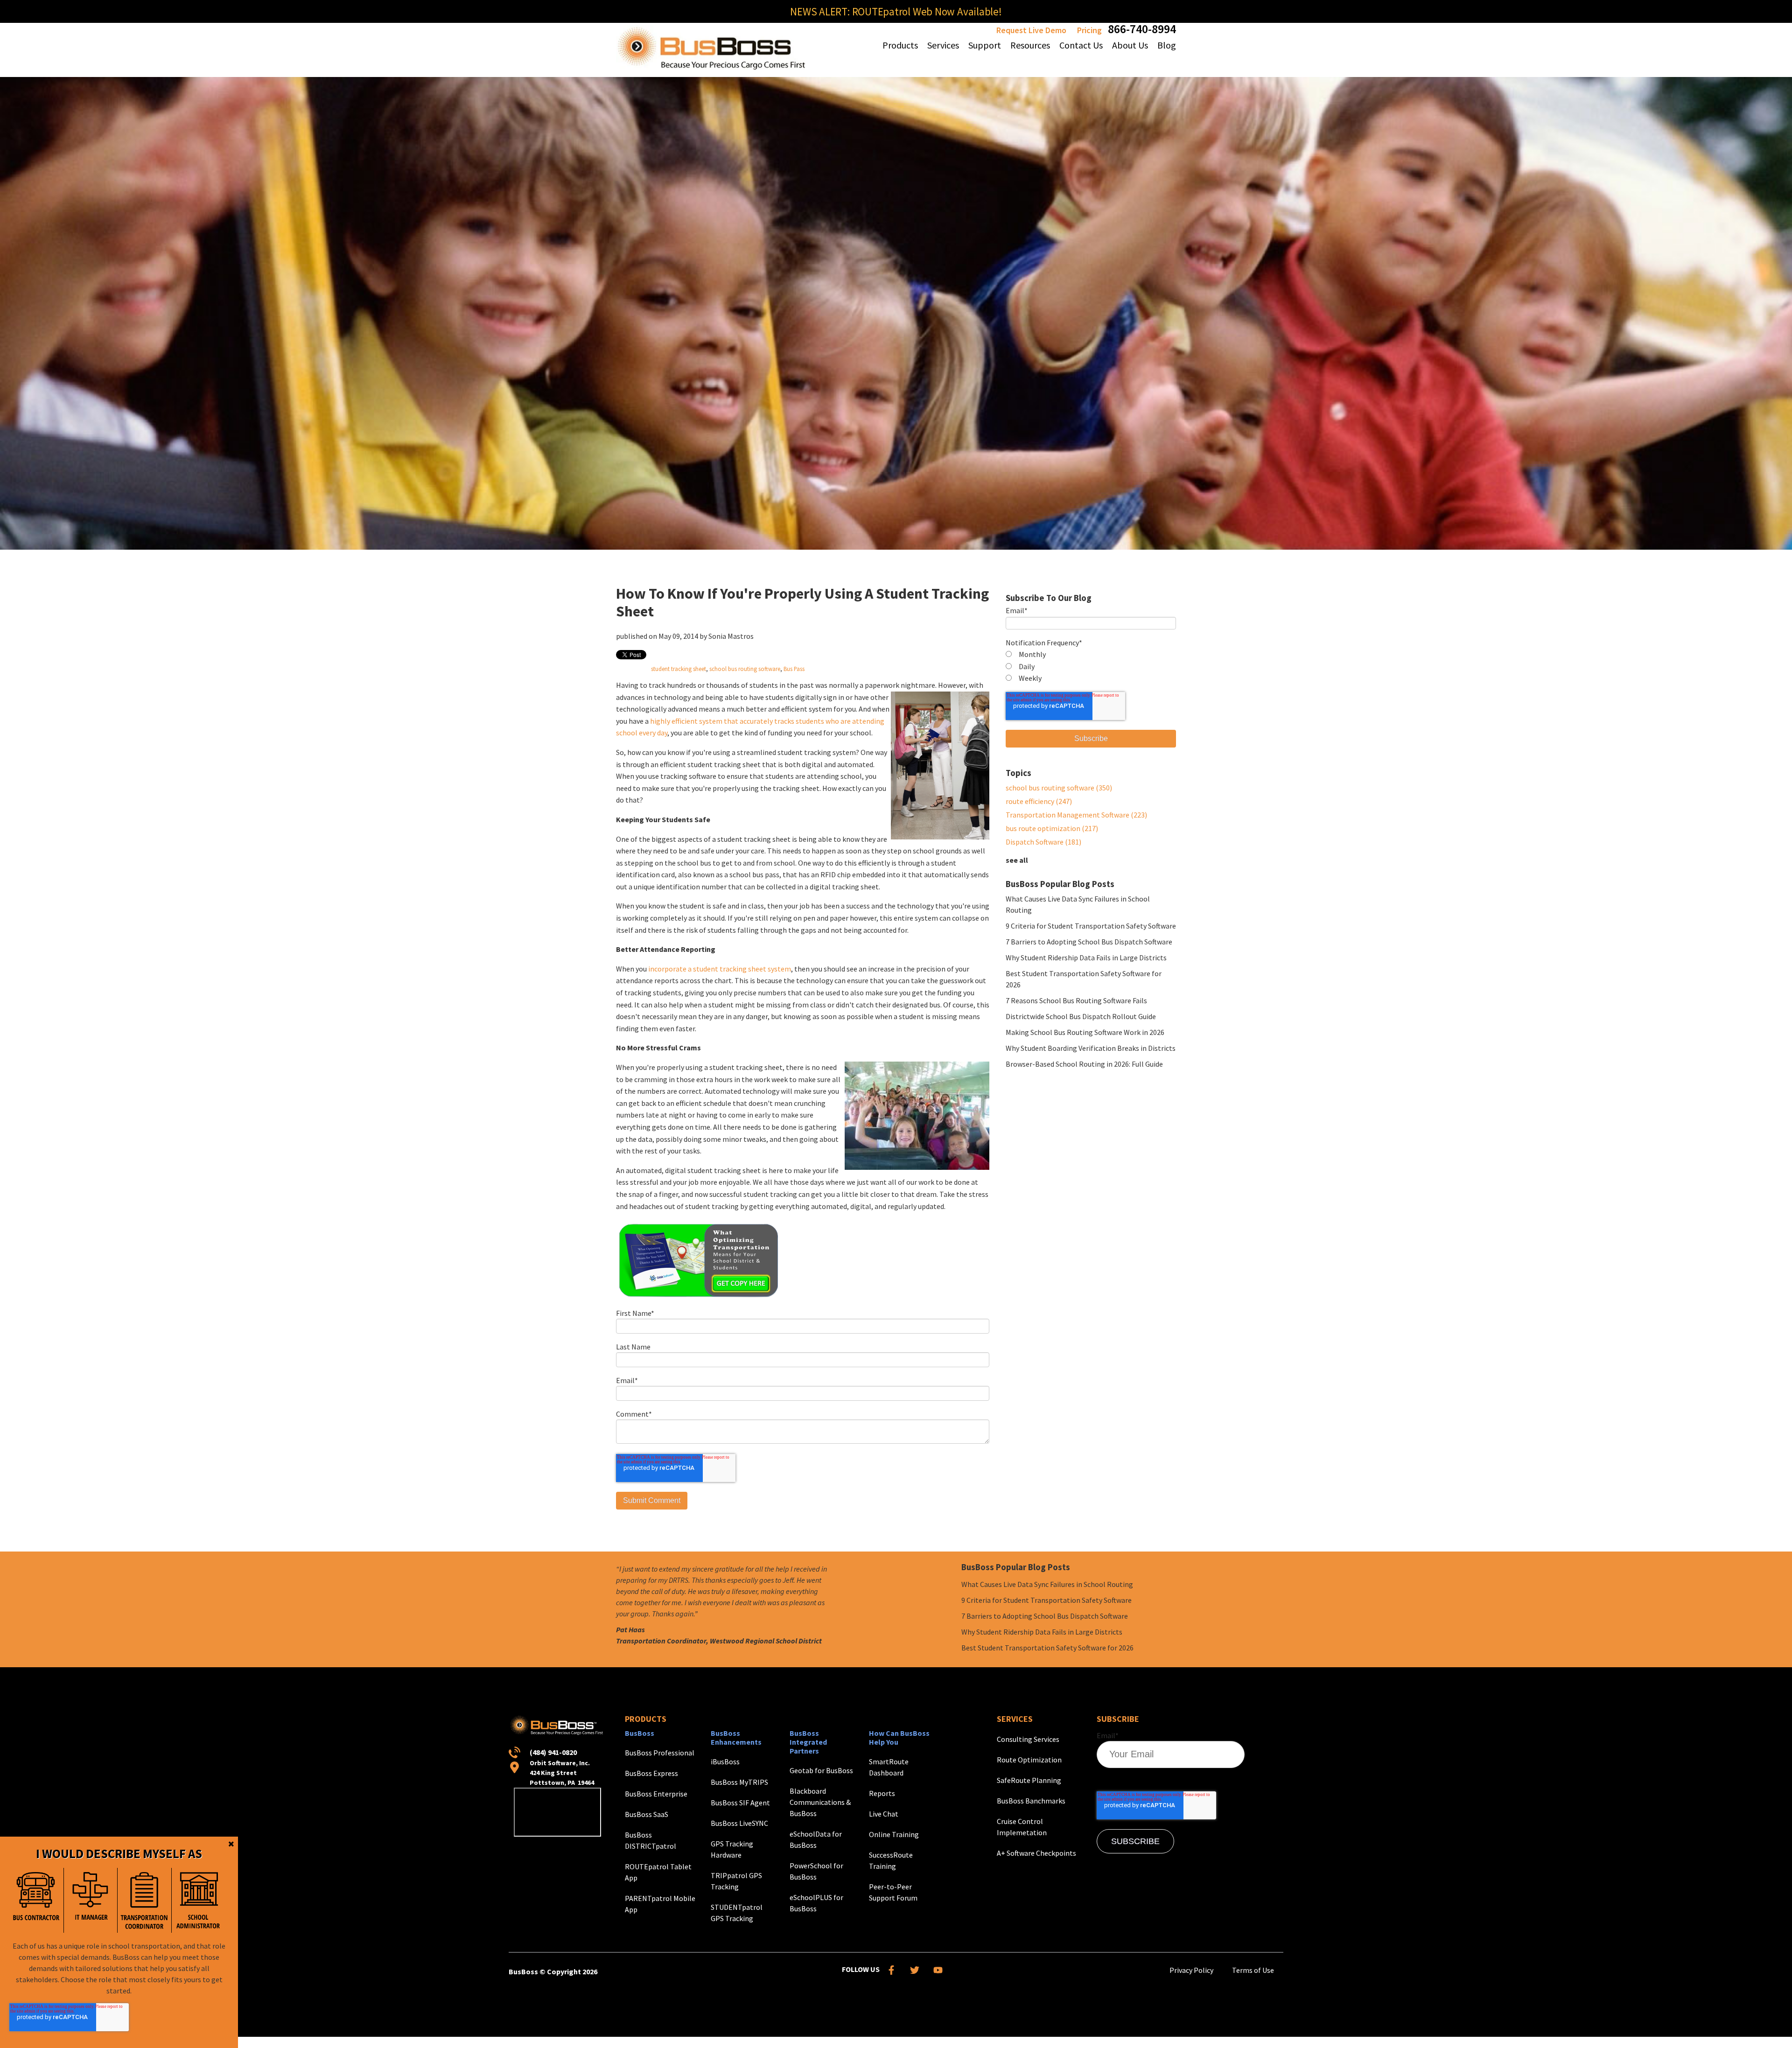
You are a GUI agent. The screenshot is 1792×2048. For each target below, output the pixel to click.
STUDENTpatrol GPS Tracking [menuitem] (737, 1913)
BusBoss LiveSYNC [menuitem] (739, 1823)
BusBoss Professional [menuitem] (660, 1753)
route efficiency (1039, 801)
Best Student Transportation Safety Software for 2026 (1047, 1648)
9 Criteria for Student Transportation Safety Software (1091, 926)
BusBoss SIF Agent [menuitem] (740, 1803)
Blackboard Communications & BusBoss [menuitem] (820, 1802)
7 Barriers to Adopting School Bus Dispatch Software (1089, 942)
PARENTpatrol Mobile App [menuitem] (660, 1904)
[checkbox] (1091, 667)
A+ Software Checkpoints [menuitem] (1036, 1853)
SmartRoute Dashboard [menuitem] (889, 1767)
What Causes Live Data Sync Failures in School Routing (1047, 1584)
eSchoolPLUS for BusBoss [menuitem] (816, 1903)
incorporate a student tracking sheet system (720, 969)
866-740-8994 (1142, 29)
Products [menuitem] (900, 45)
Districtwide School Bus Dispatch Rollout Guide (1081, 1016)
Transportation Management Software (1076, 815)
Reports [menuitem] (882, 1793)
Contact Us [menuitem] (1081, 45)
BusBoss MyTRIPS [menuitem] (739, 1782)
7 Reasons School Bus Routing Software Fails (1076, 1000)
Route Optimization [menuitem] (1029, 1760)
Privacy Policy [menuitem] (1191, 1970)
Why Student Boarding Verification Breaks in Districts (1091, 1048)
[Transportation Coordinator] (144, 1900)
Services (1015, 1719)
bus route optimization (1052, 828)
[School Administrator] (198, 1900)
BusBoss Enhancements (736, 1737)
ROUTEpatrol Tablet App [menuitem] (658, 1872)
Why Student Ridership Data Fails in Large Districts (1086, 958)
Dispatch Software (1043, 842)
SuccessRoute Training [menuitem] (891, 1860)
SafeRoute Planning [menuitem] (1029, 1780)
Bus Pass (794, 669)
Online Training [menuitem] (894, 1834)
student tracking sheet (679, 669)
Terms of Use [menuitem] (1253, 1970)
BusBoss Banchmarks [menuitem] (1031, 1801)
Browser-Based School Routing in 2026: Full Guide (1084, 1064)
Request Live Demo (1031, 30)
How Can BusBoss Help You (899, 1737)
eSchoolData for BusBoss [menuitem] (816, 1839)
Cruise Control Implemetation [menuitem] (1022, 1827)
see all (1017, 860)
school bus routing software (745, 669)
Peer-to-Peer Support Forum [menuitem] (893, 1892)
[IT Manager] (91, 1900)
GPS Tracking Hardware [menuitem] (732, 1849)
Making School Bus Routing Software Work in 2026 (1085, 1032)
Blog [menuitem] (1167, 45)
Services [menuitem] (943, 45)
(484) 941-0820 (553, 1752)
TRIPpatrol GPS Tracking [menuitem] (736, 1881)
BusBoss (640, 1733)
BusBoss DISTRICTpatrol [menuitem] (651, 1840)
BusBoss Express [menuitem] (651, 1773)
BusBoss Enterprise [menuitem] (656, 1794)
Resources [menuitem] (1030, 45)
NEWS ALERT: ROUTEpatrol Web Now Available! (896, 11)
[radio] (1091, 655)
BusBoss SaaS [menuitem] (647, 1814)
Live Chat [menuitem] (884, 1814)
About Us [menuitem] (1130, 45)
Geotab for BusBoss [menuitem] (821, 1770)
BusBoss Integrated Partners (808, 1742)
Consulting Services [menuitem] (1028, 1739)
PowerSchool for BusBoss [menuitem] (816, 1871)
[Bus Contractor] (36, 1900)
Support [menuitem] (985, 45)
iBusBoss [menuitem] (725, 1761)
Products (646, 1719)
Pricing (1089, 30)
